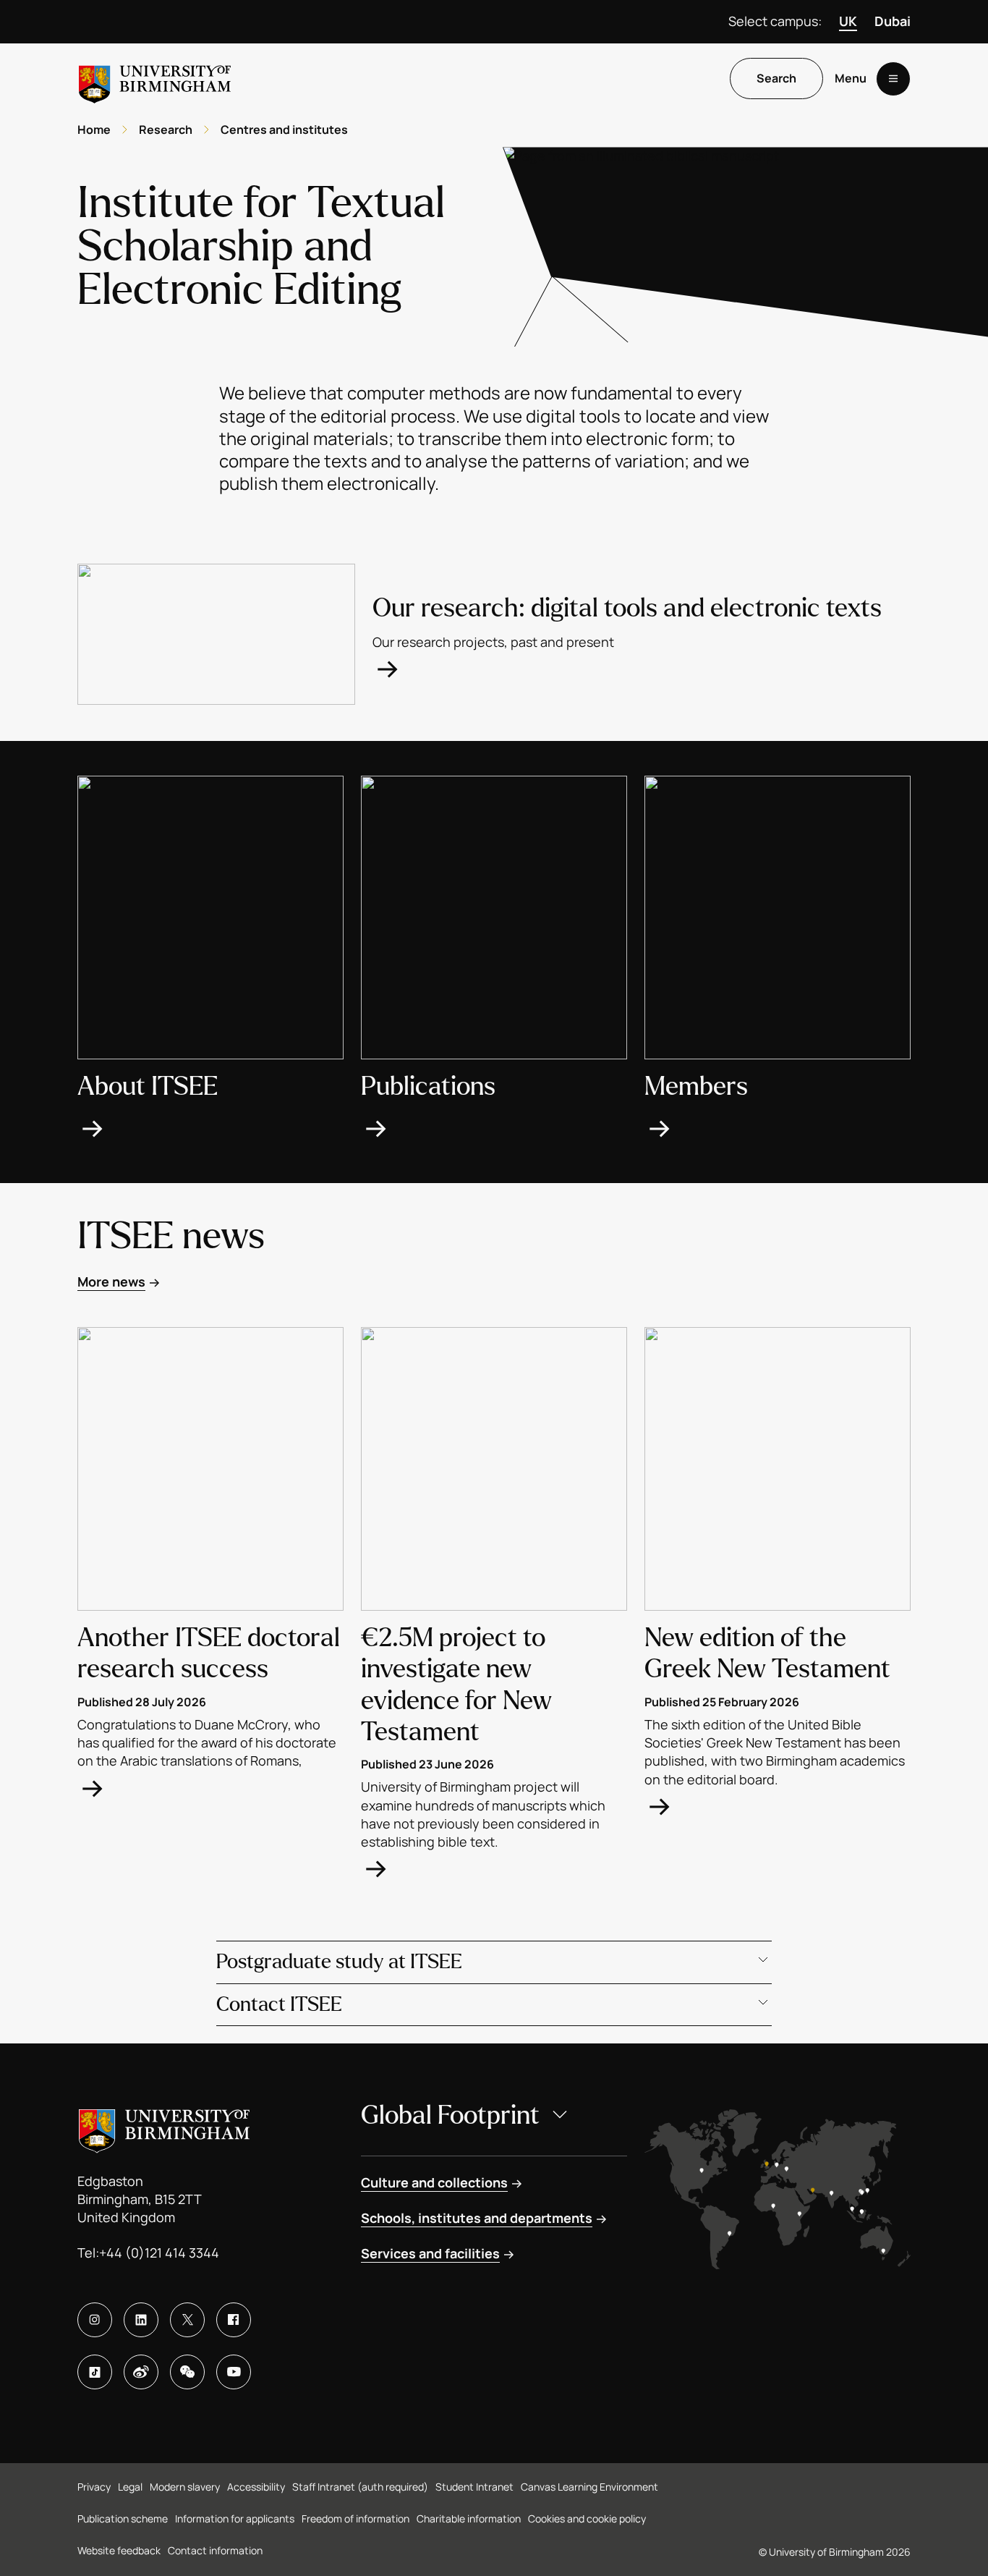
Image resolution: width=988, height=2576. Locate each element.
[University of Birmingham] (155, 79)
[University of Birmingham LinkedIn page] (141, 2320)
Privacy (94, 2487)
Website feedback (119, 2550)
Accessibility (256, 2487)
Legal (130, 2487)
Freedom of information (355, 2518)
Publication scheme (123, 2518)
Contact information (215, 2550)
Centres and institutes (284, 130)
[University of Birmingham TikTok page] (95, 2372)
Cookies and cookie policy (587, 2518)
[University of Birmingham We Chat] (187, 2372)
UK (848, 21)
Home (94, 130)
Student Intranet (474, 2487)
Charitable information (469, 2518)
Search (776, 79)
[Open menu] (893, 79)
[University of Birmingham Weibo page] (141, 2372)
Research (166, 130)
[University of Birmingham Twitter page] (187, 2320)
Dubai (893, 21)
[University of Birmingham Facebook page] (234, 2320)
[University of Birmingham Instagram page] (95, 2320)
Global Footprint (450, 2115)
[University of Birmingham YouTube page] (234, 2372)
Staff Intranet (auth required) (360, 2487)
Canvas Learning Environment (589, 2487)
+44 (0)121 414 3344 (159, 2253)
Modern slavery (185, 2487)
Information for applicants (235, 2518)
